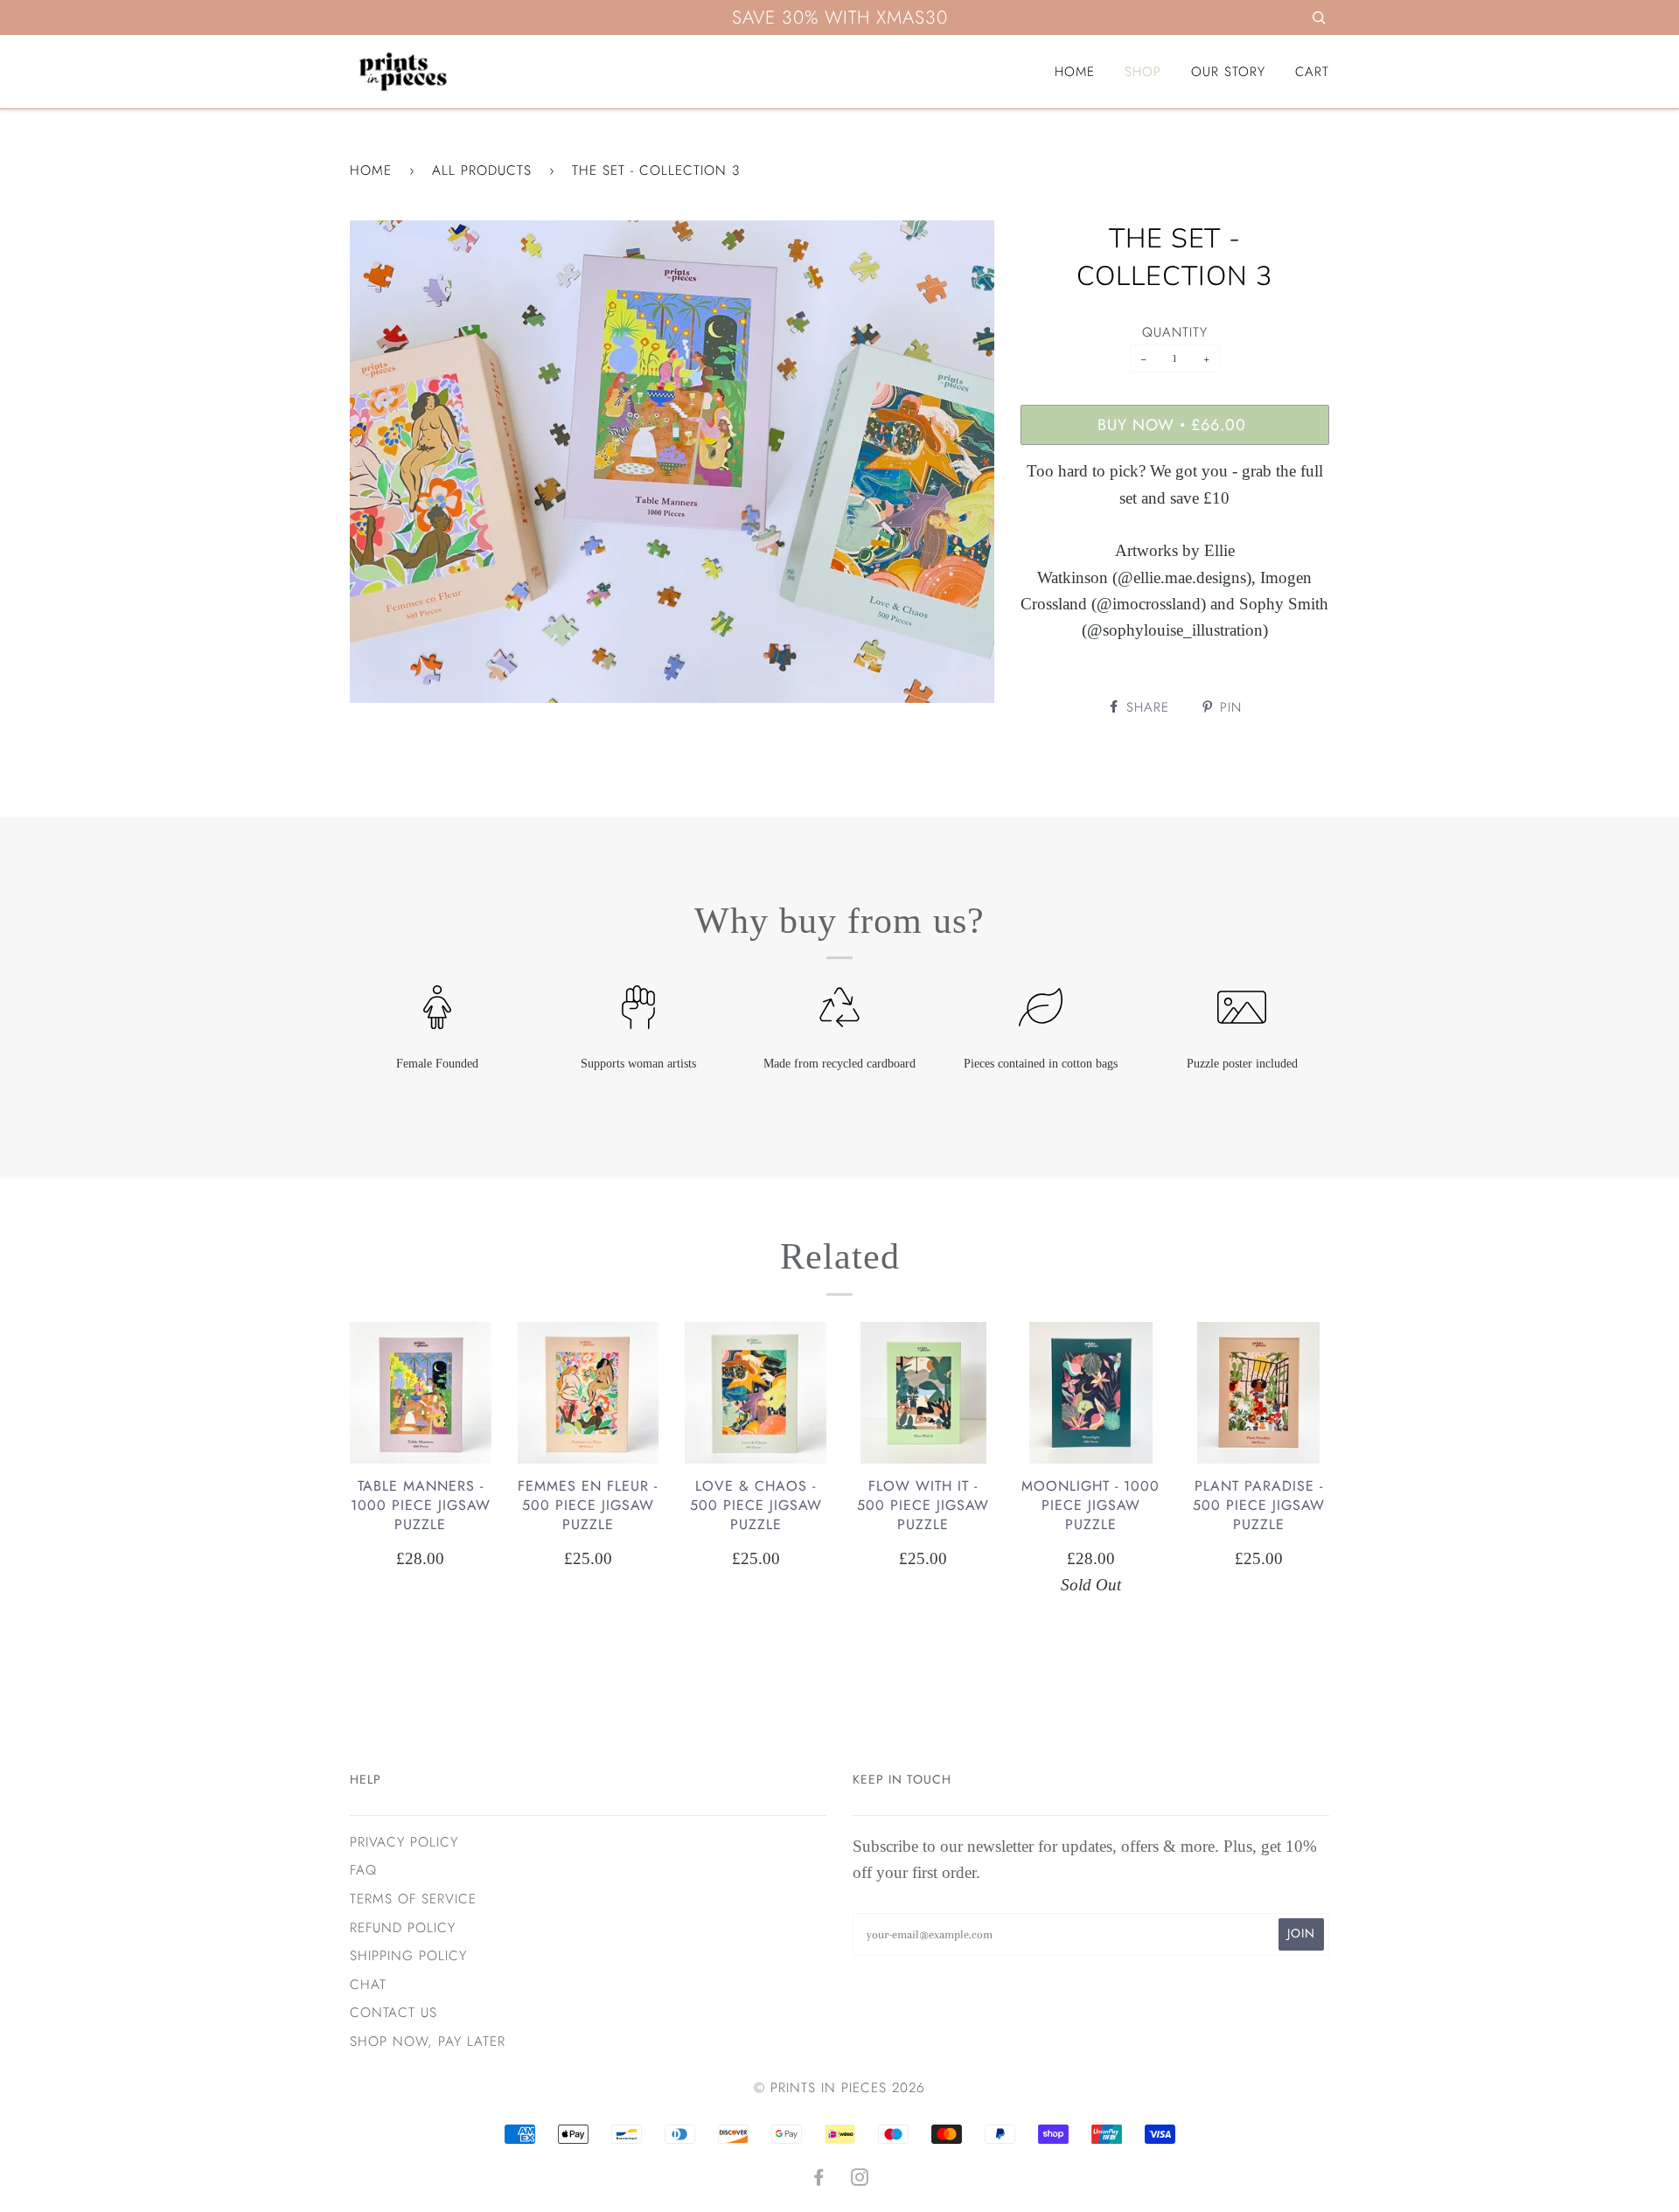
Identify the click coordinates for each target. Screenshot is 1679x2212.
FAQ (363, 1870)
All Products (482, 170)
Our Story (1228, 72)
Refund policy (403, 1928)
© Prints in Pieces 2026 (839, 2088)
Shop (1143, 72)
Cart (1312, 72)
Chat (368, 1985)
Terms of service (413, 1899)
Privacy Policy (404, 1842)
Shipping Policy (408, 1956)
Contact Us (394, 2013)
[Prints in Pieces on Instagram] (860, 2180)
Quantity (1175, 332)
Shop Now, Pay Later (428, 2042)
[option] (672, 462)
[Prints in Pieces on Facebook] (819, 2180)
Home (1075, 72)
